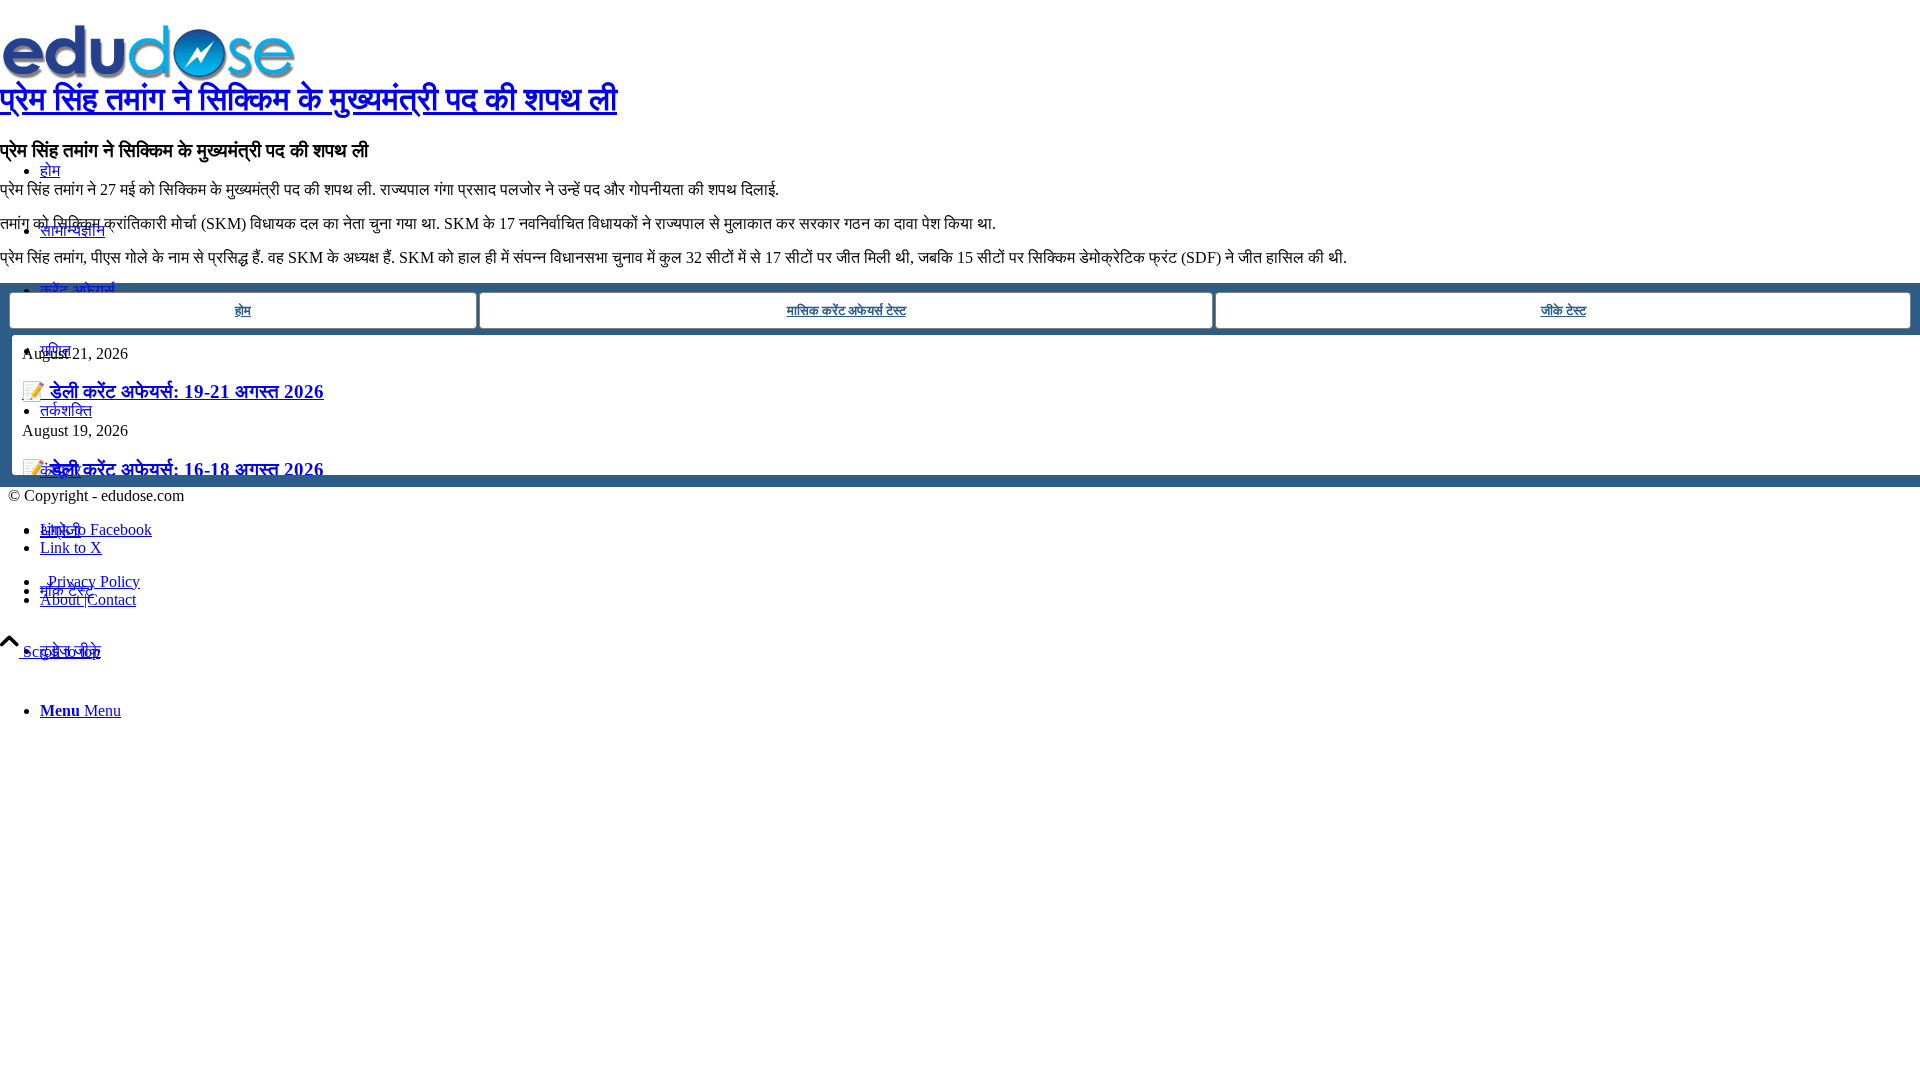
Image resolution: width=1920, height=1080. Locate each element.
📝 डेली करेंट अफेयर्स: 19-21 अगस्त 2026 (173, 391)
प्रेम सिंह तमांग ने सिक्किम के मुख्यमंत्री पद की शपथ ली (308, 99)
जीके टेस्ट (1563, 310)
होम (243, 310)
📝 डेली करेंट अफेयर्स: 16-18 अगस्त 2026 (173, 469)
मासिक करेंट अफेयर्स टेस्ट (846, 310)
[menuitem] (980, 651)
